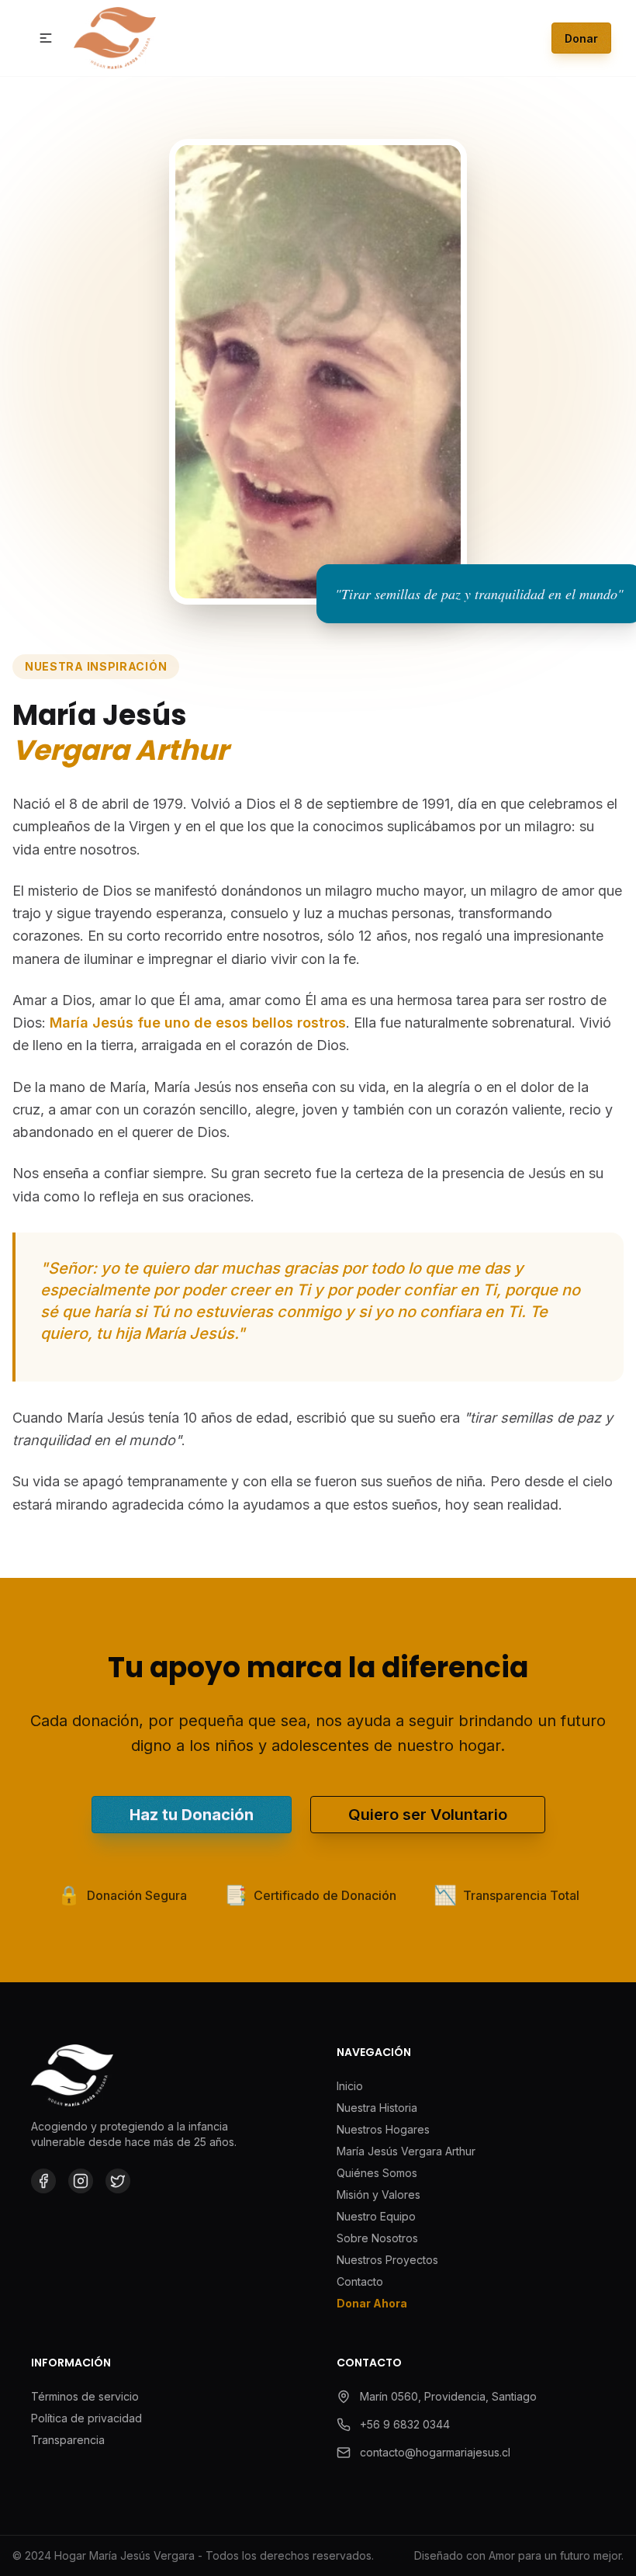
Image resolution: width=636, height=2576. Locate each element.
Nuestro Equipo (376, 2216)
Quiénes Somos (377, 2173)
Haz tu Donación (192, 1815)
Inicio (350, 2086)
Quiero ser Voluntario (428, 1815)
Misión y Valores (378, 2195)
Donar (581, 38)
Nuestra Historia (377, 2108)
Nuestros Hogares (383, 2129)
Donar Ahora (372, 2303)
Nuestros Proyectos (387, 2260)
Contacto (360, 2281)
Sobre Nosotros (377, 2238)
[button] (46, 38)
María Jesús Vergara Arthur (406, 2151)
